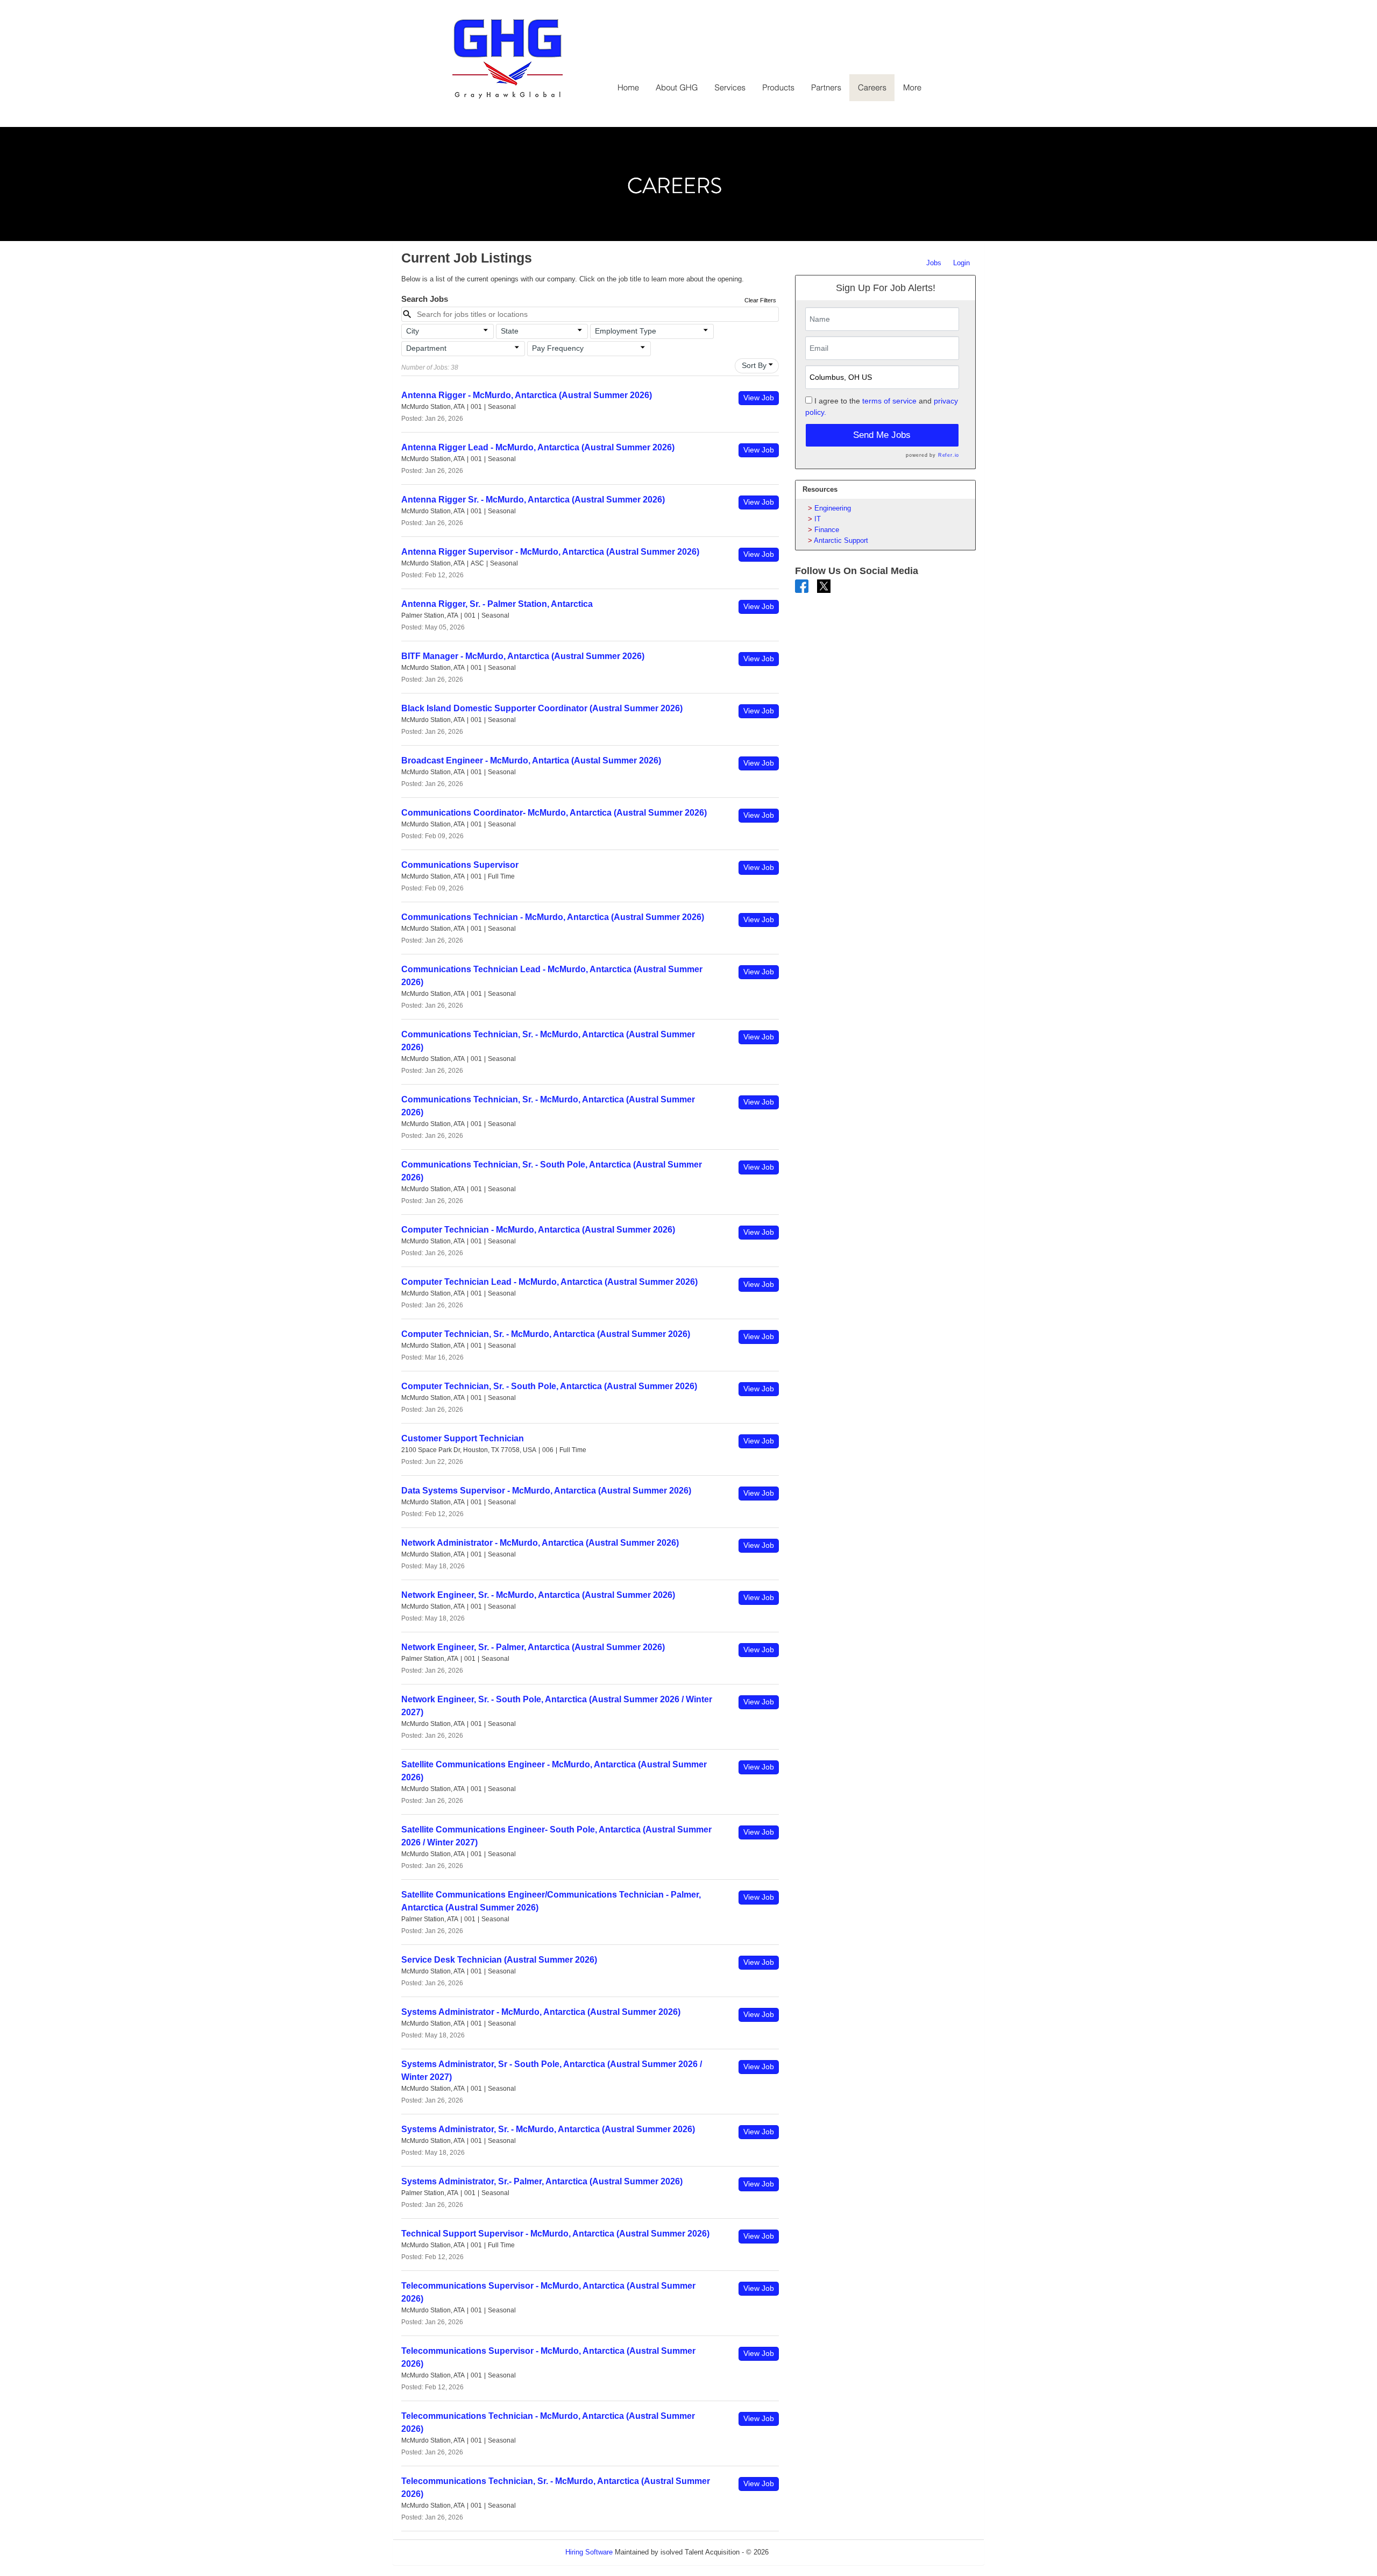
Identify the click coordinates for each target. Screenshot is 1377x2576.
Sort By (754, 365)
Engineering (833, 508)
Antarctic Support (841, 540)
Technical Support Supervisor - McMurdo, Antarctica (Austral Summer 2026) (555, 2234)
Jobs (934, 263)
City (413, 331)
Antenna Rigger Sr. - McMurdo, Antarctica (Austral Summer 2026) (533, 500)
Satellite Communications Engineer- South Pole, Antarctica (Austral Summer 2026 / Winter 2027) (556, 1836)
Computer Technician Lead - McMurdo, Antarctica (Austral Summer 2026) (549, 1282)
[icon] (486, 330)
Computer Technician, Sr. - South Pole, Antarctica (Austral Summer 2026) (549, 1386)
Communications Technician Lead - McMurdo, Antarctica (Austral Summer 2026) (552, 976)
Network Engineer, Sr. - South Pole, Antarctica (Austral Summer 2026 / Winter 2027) (557, 1706)
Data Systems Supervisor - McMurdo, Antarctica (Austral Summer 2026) (546, 1491)
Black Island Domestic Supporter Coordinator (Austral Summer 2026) (542, 708)
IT (818, 519)
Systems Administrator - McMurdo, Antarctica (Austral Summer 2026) (541, 2012)
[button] (448, 331)
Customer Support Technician (463, 1438)
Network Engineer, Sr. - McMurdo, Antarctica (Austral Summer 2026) (538, 1595)
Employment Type (626, 331)
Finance (827, 530)
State (510, 331)
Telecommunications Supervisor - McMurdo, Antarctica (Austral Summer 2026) (548, 2292)
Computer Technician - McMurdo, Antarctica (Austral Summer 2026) (538, 1230)
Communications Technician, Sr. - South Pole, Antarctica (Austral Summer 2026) (552, 1171)
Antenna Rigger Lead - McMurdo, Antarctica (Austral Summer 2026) (538, 447)
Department (426, 348)
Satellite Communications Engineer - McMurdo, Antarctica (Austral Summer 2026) (554, 1771)
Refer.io (949, 455)
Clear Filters (760, 300)
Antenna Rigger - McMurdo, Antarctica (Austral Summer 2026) (527, 395)
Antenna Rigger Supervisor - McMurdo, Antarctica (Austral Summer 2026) (550, 552)
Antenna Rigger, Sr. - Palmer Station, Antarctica (497, 604)
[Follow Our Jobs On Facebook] (802, 586)
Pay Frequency (558, 348)
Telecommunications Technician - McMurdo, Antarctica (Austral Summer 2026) (548, 2422)
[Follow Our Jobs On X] (824, 586)
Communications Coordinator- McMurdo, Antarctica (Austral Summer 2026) (554, 813)
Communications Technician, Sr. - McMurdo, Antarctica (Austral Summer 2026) (548, 1041)
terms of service (889, 401)
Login (961, 263)
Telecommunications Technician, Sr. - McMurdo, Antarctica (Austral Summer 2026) (556, 2487)
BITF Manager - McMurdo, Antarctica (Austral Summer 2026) (523, 656)
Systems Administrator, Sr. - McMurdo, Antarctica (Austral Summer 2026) (548, 2129)
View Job (759, 398)
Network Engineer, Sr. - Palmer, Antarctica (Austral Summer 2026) (533, 1647)
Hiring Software (589, 2552)
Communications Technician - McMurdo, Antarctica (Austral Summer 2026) (553, 917)
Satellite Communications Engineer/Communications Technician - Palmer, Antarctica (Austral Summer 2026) (551, 1901)
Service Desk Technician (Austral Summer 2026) (499, 1960)
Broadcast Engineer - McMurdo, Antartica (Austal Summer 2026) (531, 760)
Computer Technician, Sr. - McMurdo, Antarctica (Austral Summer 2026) (546, 1334)
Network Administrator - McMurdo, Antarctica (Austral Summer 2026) (540, 1543)
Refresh (800, 2552)
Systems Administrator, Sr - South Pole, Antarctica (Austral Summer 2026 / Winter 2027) (552, 2071)
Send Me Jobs (882, 435)
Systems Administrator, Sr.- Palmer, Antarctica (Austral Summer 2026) (542, 2181)
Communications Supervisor (460, 865)
